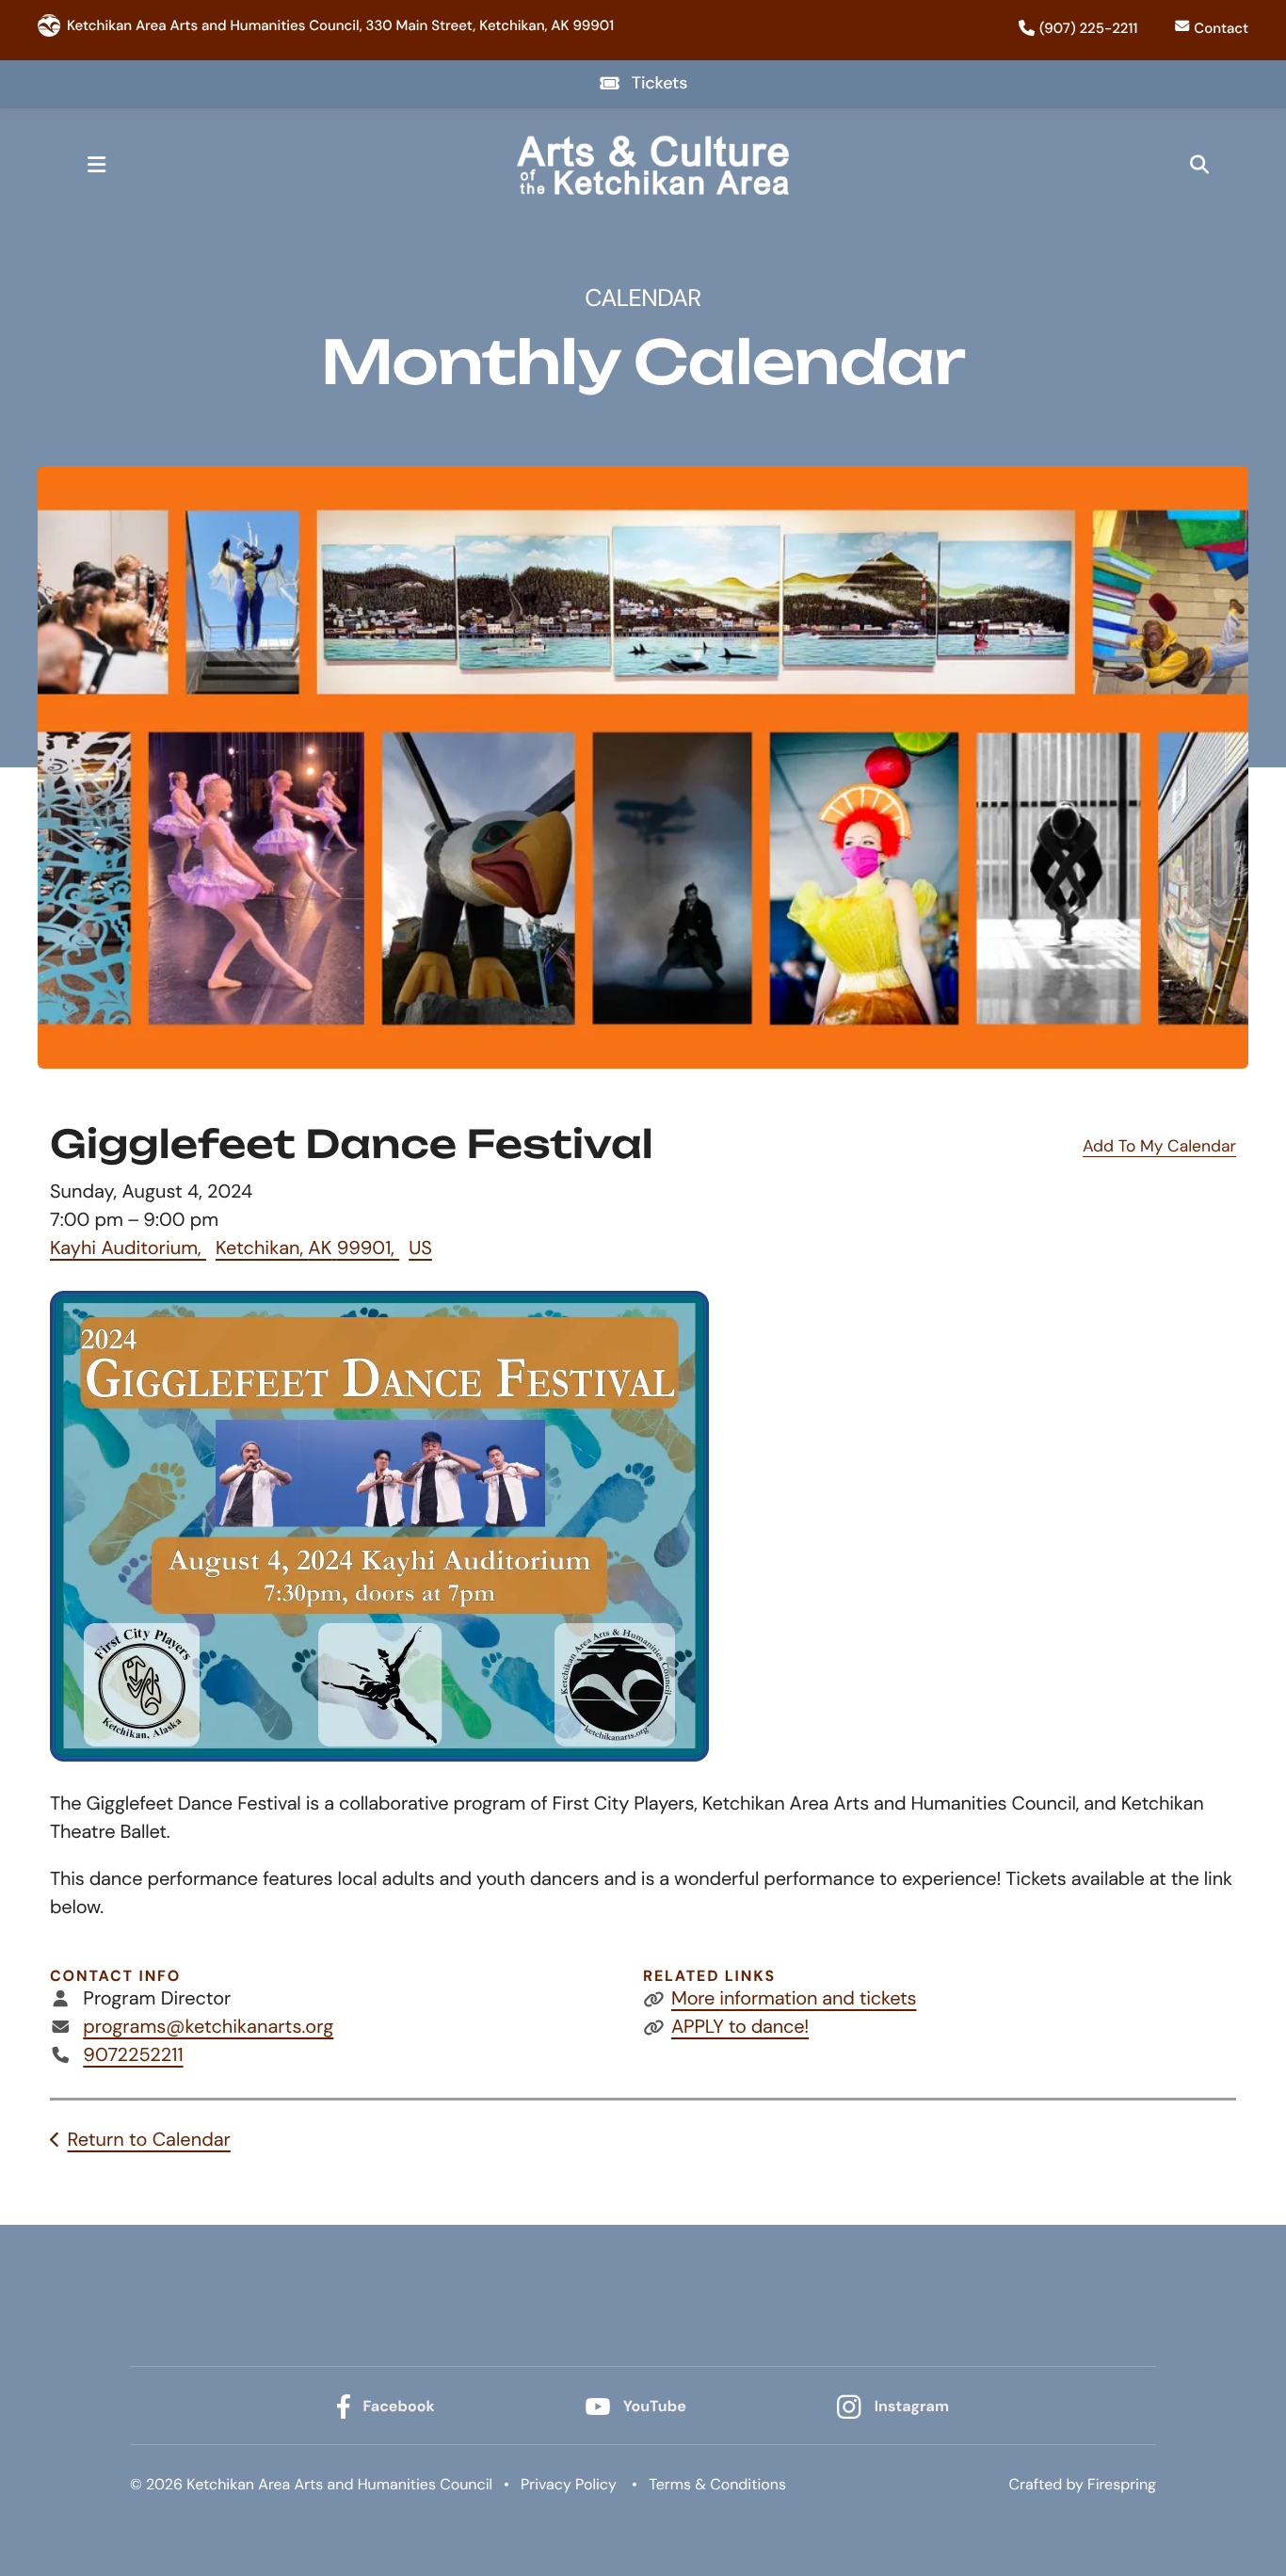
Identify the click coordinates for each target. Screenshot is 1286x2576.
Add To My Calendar (1159, 1147)
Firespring (1122, 2484)
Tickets (659, 83)
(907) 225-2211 (1088, 28)
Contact (1221, 28)
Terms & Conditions (717, 2484)
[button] (96, 165)
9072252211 (133, 2055)
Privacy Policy (569, 2484)
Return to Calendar (149, 2140)
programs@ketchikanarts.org (208, 2027)
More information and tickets (794, 1999)
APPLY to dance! (740, 2027)
